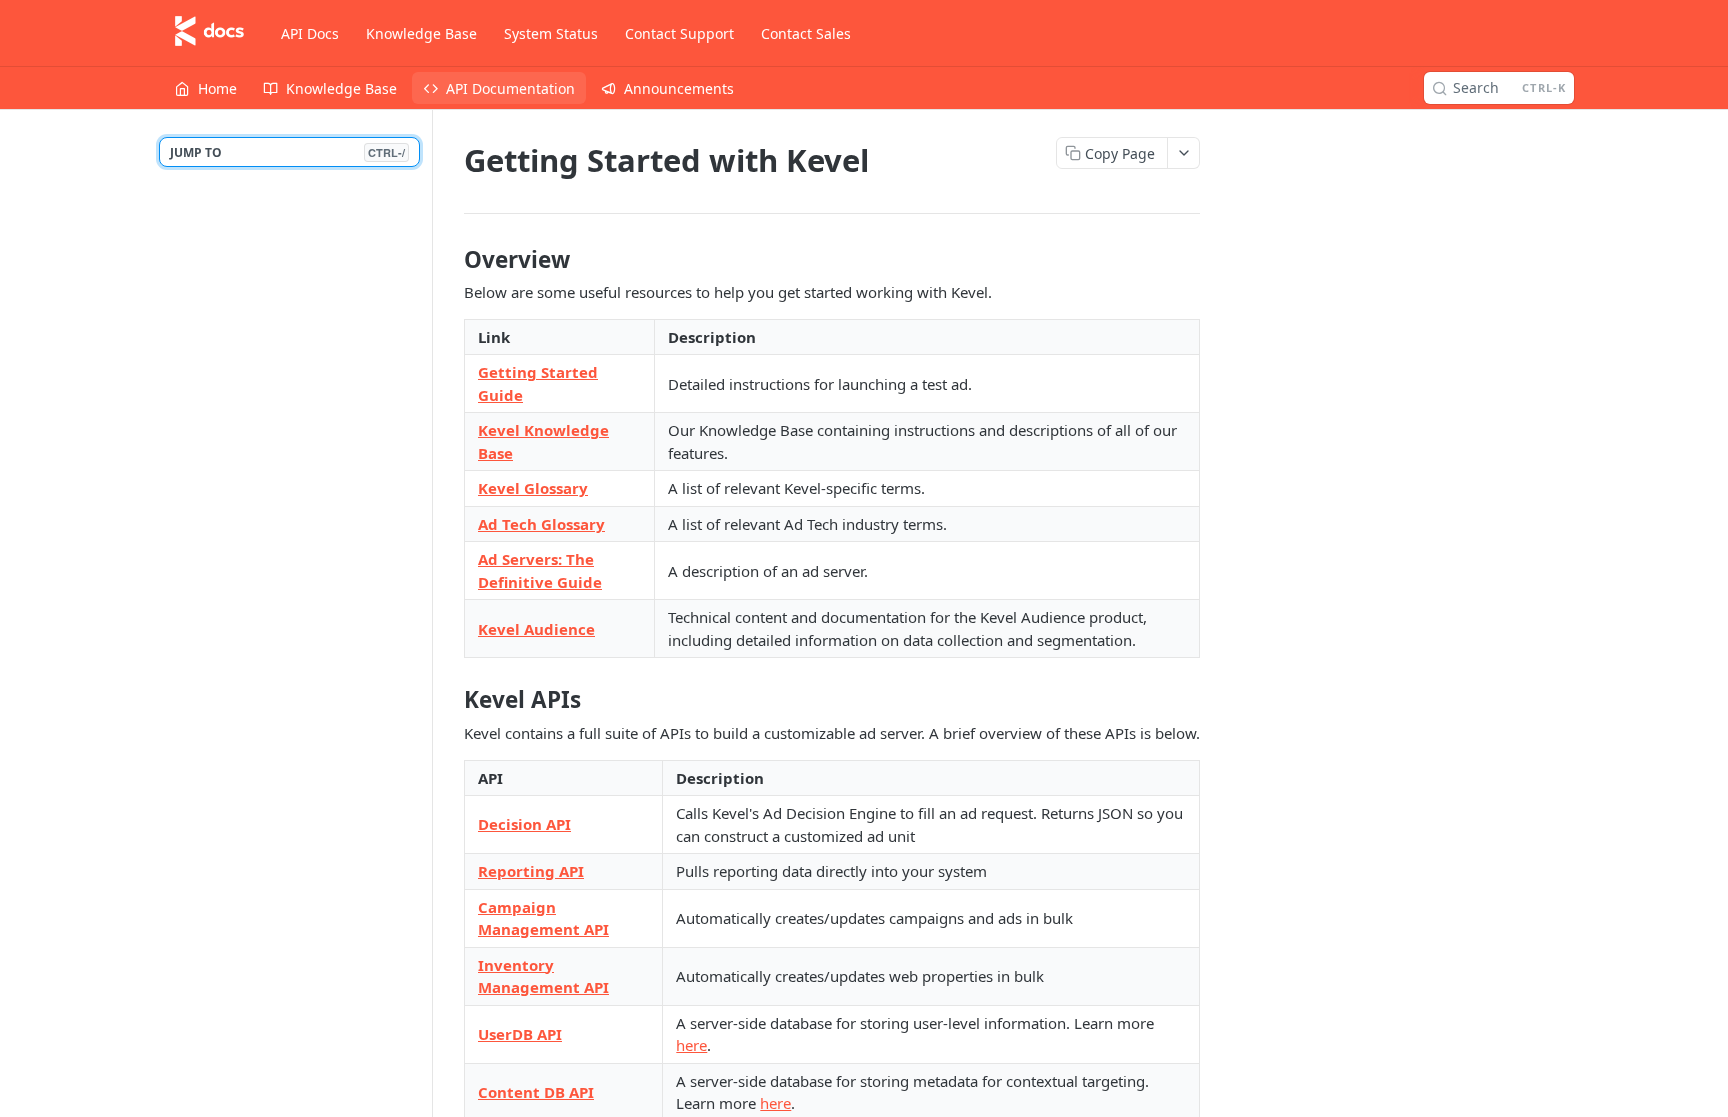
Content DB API (536, 1092)
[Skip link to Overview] (450, 260)
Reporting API (531, 871)
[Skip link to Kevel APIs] (450, 700)
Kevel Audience (536, 629)
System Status (551, 33)
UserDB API (520, 1034)
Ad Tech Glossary (541, 524)
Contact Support (679, 33)
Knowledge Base (421, 33)
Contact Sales (806, 33)
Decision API (524, 824)
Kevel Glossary (533, 488)
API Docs (310, 33)
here (691, 1045)
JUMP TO (287, 152)
